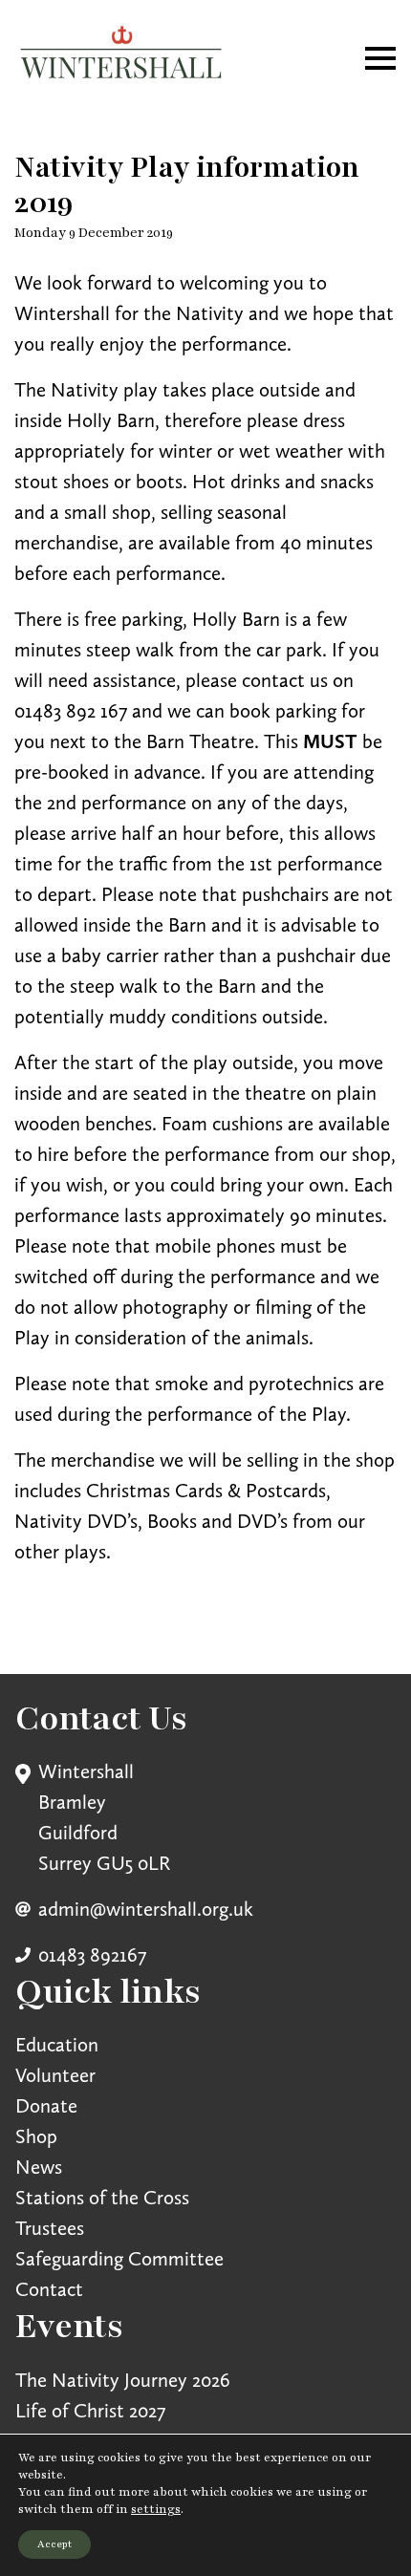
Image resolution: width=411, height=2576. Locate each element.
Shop (36, 2136)
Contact (49, 2289)
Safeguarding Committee (119, 2258)
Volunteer (55, 2075)
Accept (54, 2544)
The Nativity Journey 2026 (123, 2380)
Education (57, 2044)
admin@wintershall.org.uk (146, 1909)
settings (156, 2509)
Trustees (50, 2228)
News (39, 2167)
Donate (46, 2105)
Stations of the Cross (102, 2197)
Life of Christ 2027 (90, 2410)
